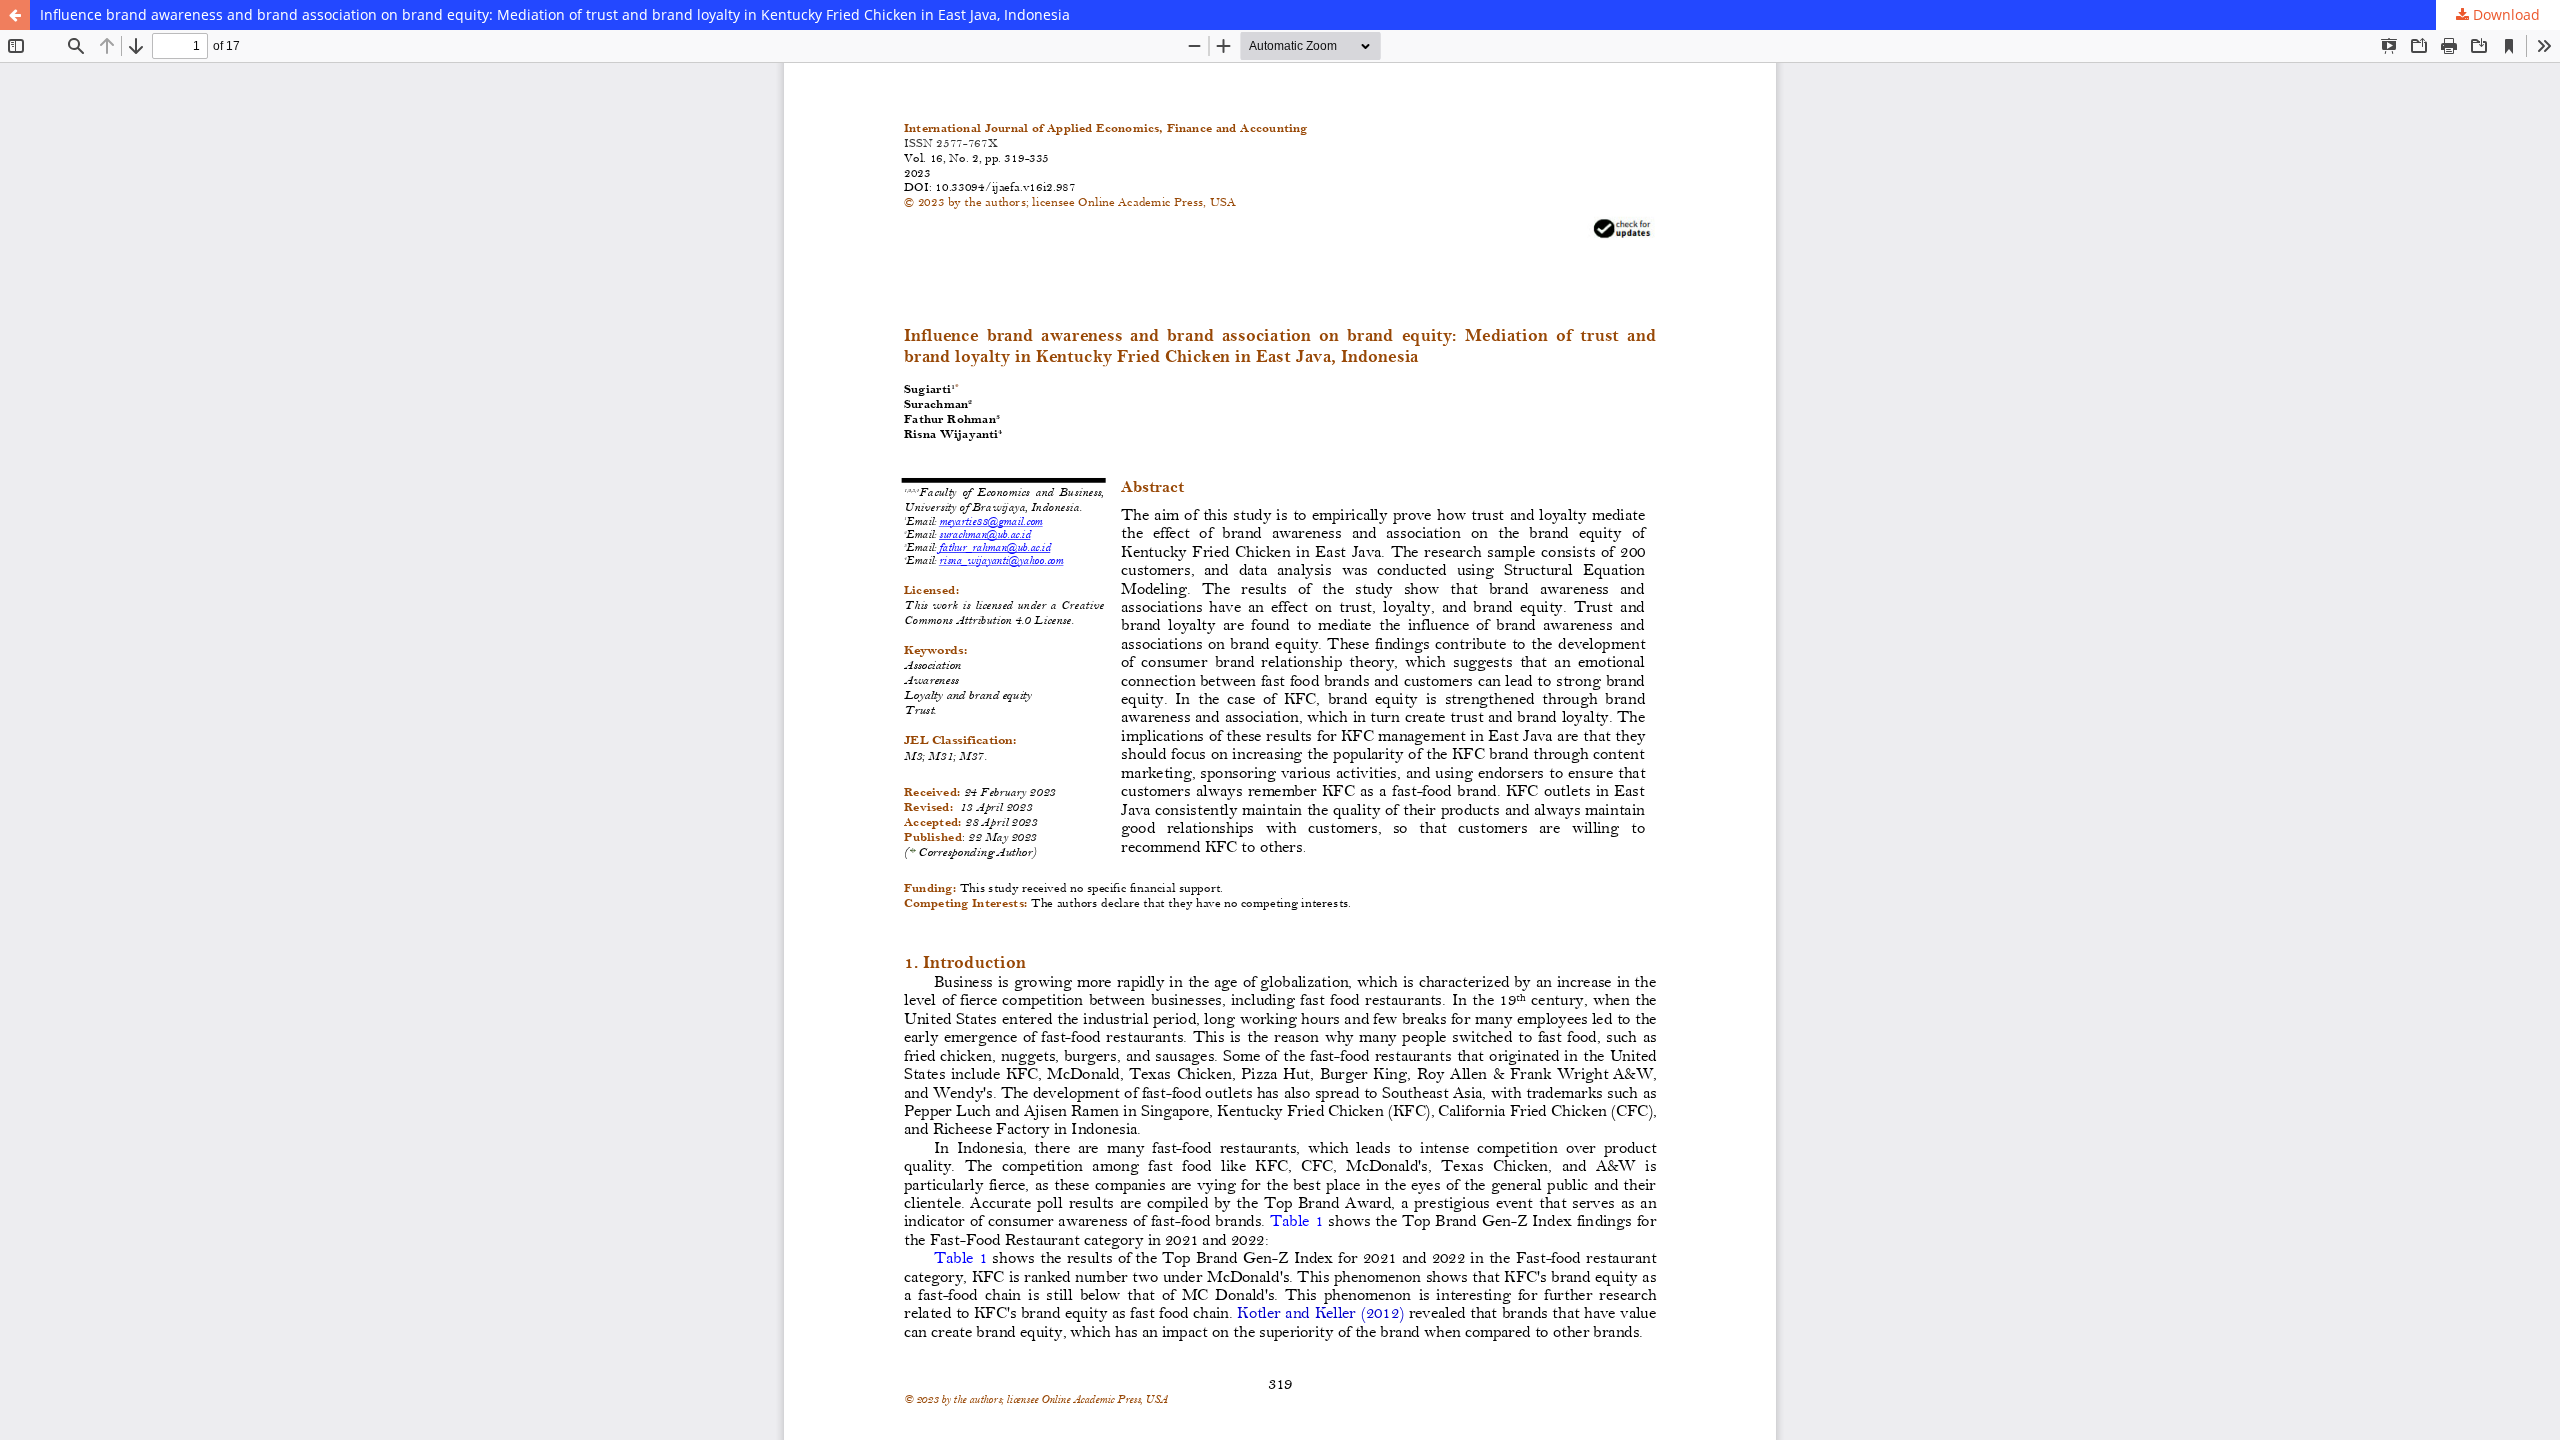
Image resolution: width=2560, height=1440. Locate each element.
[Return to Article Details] (15, 15)
